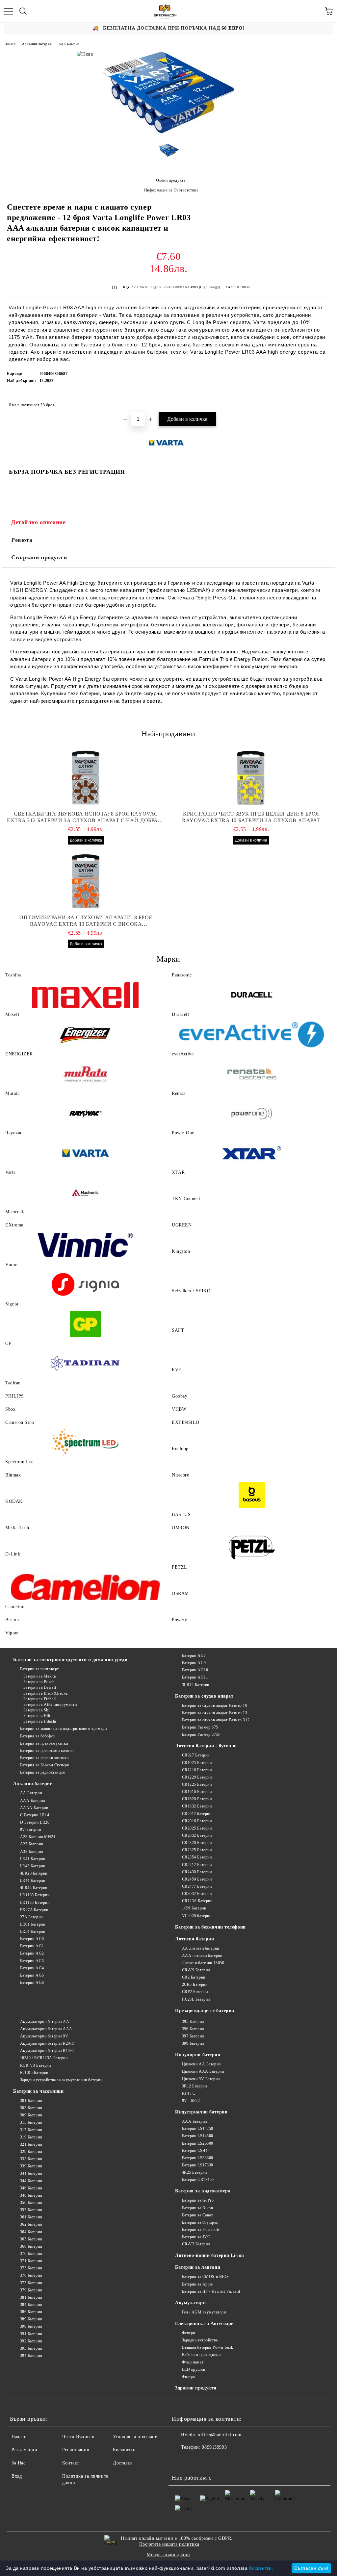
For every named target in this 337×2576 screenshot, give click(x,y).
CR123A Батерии (197, 1901)
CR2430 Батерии (197, 1872)
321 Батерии (31, 2144)
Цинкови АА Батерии (201, 2064)
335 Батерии (31, 2159)
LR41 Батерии (33, 1859)
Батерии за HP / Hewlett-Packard (211, 2291)
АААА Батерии (34, 1808)
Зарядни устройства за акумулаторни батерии (61, 2080)
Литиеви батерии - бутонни (206, 1746)
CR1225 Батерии (197, 1784)
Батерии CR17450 (198, 2180)
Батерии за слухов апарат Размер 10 (215, 1705)
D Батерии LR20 (35, 1822)
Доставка (123, 2463)
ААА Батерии (69, 44)
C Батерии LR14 (35, 1815)
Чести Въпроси (78, 2437)
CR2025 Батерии (197, 1828)
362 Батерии (31, 2224)
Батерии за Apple (197, 2284)
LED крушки (194, 2369)
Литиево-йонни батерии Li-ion (210, 2255)
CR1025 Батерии (197, 1763)
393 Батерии (31, 2348)
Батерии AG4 (32, 1968)
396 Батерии (193, 2029)
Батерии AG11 (195, 1677)
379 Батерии (31, 2290)
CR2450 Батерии (197, 1879)
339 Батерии (31, 2166)
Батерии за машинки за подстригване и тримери (63, 1729)
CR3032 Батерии (197, 1894)
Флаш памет (193, 2362)
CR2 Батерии (194, 1977)
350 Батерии (31, 2203)
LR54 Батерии (33, 1932)
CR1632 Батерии (197, 1806)
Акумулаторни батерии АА (45, 2022)
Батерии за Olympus (200, 2222)
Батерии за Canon (198, 2215)
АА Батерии (31, 1793)
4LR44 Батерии (34, 1888)
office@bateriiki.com (220, 2435)
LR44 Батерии (33, 1881)
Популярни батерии (198, 2055)
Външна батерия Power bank (208, 2347)
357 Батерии (31, 2210)
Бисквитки (124, 2450)
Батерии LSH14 (196, 2151)
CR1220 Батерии (197, 1777)
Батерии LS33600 (198, 2158)
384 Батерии (31, 2305)
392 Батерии (31, 2341)
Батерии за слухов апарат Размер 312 (216, 1720)
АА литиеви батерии (201, 1948)
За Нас (18, 2463)
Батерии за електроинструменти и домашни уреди (70, 1660)
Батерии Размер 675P (201, 1734)
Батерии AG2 (32, 1953)
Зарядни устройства (200, 2340)
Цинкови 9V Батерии (201, 2079)
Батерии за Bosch (39, 1682)
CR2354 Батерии (197, 1857)
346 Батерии (31, 2188)
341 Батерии (31, 2173)
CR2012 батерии (197, 1814)
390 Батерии (31, 2326)
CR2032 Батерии (197, 1835)
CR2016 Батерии (197, 1821)
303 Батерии (31, 2108)
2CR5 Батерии (195, 1984)
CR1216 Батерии (197, 1770)
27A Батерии (31, 1917)
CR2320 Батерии (197, 1843)
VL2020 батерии (197, 1916)
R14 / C (189, 2093)
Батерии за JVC (196, 2237)
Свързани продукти (39, 557)
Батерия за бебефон (38, 1736)
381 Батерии (31, 2297)
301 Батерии (31, 2101)
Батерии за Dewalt (40, 1687)
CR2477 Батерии (197, 1886)
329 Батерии (31, 2152)
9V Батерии (30, 1830)
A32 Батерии (32, 1852)
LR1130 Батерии (35, 1895)
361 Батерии (31, 2217)
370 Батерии (31, 2254)
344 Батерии (31, 2181)
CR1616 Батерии (197, 1792)
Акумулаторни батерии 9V (44, 2036)
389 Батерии (31, 2319)
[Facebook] (180, 2461)
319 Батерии (31, 2137)
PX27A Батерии (34, 1910)
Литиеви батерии (194, 1939)
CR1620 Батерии (197, 1799)
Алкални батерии (37, 44)
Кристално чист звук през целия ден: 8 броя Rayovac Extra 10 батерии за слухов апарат (251, 817)
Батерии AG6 (32, 1983)
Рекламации (25, 2450)
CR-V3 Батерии (196, 2244)
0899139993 (214, 2447)
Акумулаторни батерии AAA (46, 2029)
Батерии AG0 (32, 1939)
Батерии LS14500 (198, 2136)
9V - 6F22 (191, 2101)
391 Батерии (31, 2334)
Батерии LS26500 (198, 2143)
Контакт (71, 2463)
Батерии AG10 (195, 1670)
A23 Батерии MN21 (38, 1837)
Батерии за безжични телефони (210, 1927)
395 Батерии (193, 2022)
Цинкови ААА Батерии (203, 2071)
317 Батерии (31, 2130)
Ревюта (22, 540)
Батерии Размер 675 (200, 1727)
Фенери (189, 2333)
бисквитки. (261, 2568)
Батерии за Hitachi (40, 1721)
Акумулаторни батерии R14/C (47, 2051)
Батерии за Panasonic (201, 2230)
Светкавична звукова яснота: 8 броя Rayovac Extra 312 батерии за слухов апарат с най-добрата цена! (86, 817)
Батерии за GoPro (198, 2200)
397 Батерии (193, 2036)
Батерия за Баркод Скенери (45, 1765)
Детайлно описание (39, 522)
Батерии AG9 (194, 1663)
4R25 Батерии (194, 2172)
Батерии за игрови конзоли (44, 1758)
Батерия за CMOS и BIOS (206, 2277)
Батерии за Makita (39, 1676)
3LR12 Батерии (196, 1685)
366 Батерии (31, 2246)
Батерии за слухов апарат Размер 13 (215, 1713)
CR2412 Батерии (197, 1865)
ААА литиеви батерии (202, 1956)
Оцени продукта (171, 180)
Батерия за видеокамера (203, 2191)
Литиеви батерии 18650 (203, 1963)
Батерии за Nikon (198, 2208)
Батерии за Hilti (38, 1716)
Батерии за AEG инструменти (50, 1705)
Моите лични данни (168, 2555)
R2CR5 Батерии (34, 2073)
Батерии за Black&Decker (46, 1693)
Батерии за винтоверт (39, 1669)
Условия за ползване (135, 2437)
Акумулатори (190, 2303)
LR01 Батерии (33, 1924)
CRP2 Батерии (195, 1992)
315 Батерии (31, 2122)
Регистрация (76, 2450)
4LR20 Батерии (34, 1873)
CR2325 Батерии (197, 1850)
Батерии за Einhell (40, 1699)
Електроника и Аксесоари (205, 2323)
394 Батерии (31, 2356)
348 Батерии (31, 2195)
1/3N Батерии (194, 1908)
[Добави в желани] (321, 402)
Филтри (189, 2377)
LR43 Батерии (33, 1866)
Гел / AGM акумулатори (204, 2312)
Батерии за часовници (38, 2091)
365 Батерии (31, 2239)
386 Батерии (31, 2312)
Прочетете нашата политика (169, 2544)
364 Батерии (31, 2232)
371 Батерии (31, 2261)
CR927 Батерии (196, 1755)
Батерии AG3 (32, 1961)
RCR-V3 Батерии (35, 2065)
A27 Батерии (32, 1844)
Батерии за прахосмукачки (44, 1743)
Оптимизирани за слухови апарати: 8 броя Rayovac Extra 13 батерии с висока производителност (86, 921)
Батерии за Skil (37, 1710)
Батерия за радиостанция (42, 1772)
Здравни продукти (196, 2388)
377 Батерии (31, 2283)
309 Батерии (31, 2115)
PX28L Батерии (196, 1999)
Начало (10, 44)
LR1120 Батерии (35, 1903)
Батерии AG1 (32, 1946)
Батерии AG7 (194, 1655)
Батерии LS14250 (198, 2129)
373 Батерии (31, 2268)
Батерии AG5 (32, 1975)
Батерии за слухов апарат (204, 1696)
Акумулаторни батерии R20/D (47, 2043)
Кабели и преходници (201, 2355)
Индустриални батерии (201, 2112)
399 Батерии (193, 2043)
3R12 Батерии (194, 2086)
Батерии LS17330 (198, 2165)
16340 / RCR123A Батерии (44, 2058)
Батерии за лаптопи (198, 2267)
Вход (17, 2476)
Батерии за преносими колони (47, 1751)
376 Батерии (31, 2275)
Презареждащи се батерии (205, 2011)
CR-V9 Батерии (196, 1970)
